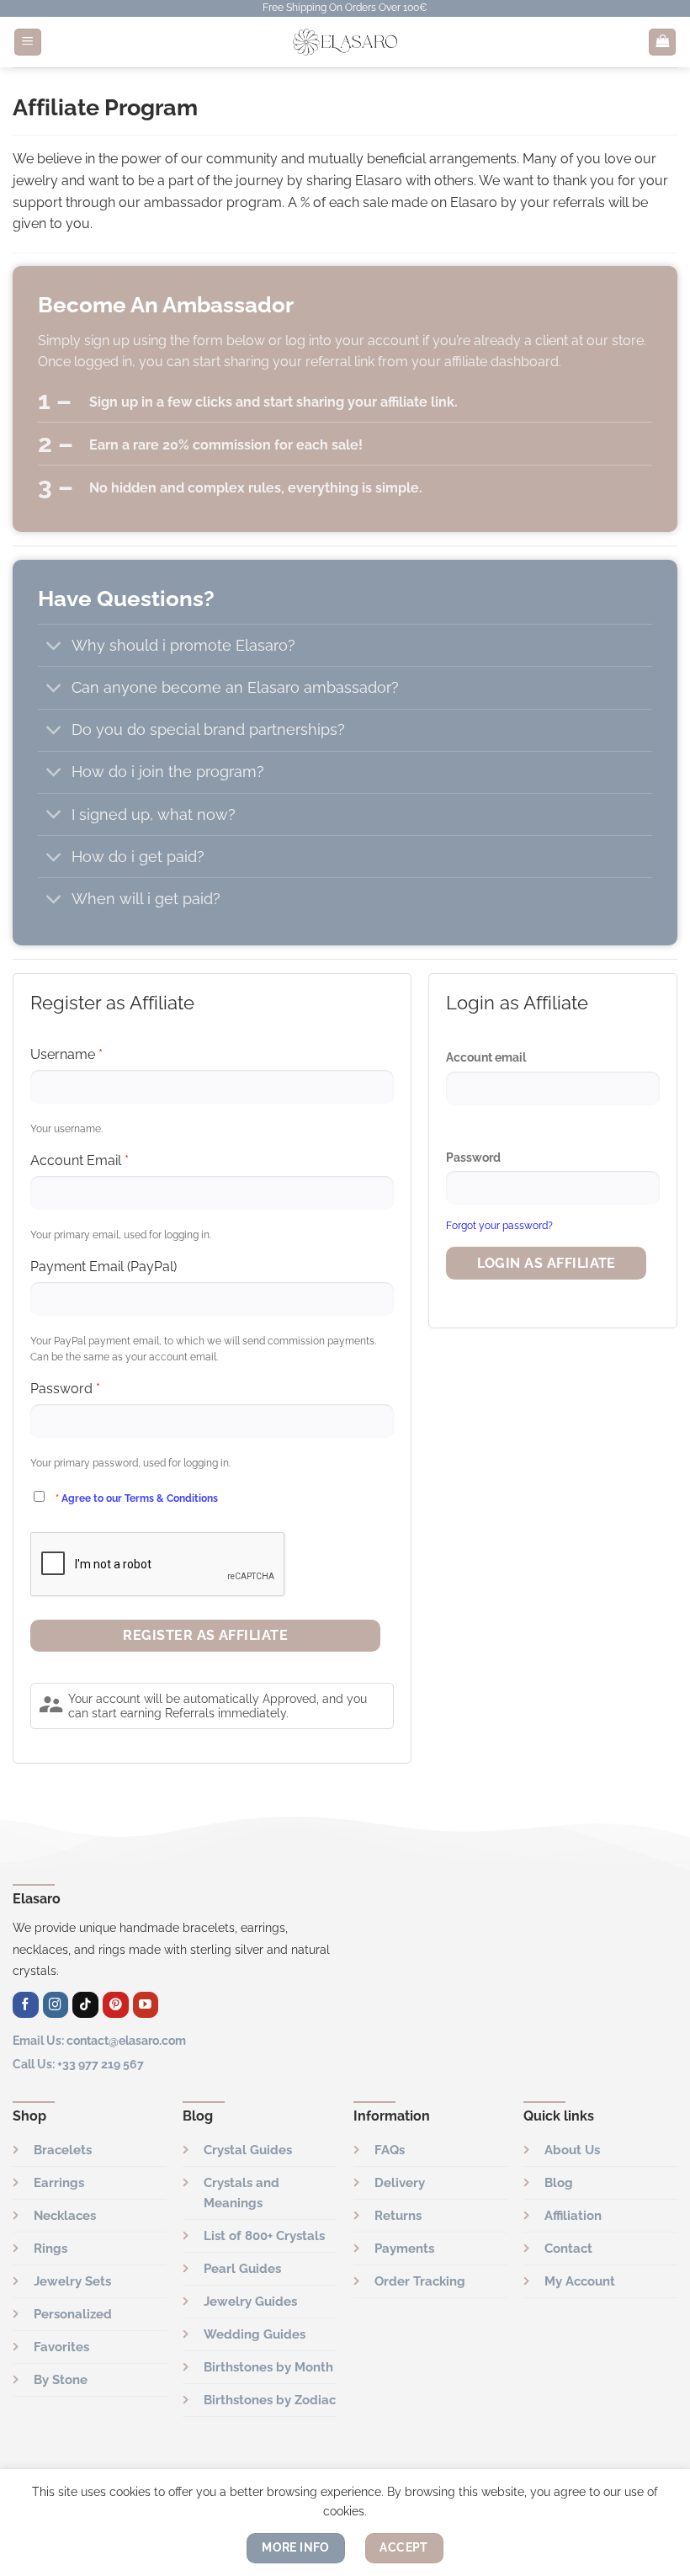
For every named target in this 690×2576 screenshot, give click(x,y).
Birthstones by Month (268, 2367)
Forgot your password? (499, 1226)
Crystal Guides (248, 2150)
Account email (486, 1057)
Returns (398, 2216)
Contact (568, 2249)
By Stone (61, 2380)
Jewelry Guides (250, 2302)
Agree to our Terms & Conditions (140, 1498)
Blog (559, 2183)
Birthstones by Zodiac (270, 2400)
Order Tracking (420, 2281)
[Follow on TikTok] (85, 2005)
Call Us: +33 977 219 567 (78, 2064)
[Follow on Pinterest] (116, 2005)
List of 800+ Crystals (264, 2236)
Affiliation (573, 2216)
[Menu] (28, 43)
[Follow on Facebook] (26, 2005)
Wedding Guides (255, 2334)
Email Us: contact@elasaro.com (99, 2040)
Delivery (400, 2183)
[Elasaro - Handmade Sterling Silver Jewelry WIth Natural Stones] (345, 42)
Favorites (61, 2347)
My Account (580, 2281)
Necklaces (65, 2216)
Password (473, 1158)
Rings (50, 2249)
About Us (572, 2150)
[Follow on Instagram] (56, 2005)
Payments (404, 2249)
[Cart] (662, 43)
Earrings (59, 2183)
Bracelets (63, 2150)
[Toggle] (54, 647)
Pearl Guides (242, 2269)
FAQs (390, 2150)
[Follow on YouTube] (146, 2005)
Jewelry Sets (72, 2281)
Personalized (73, 2314)
